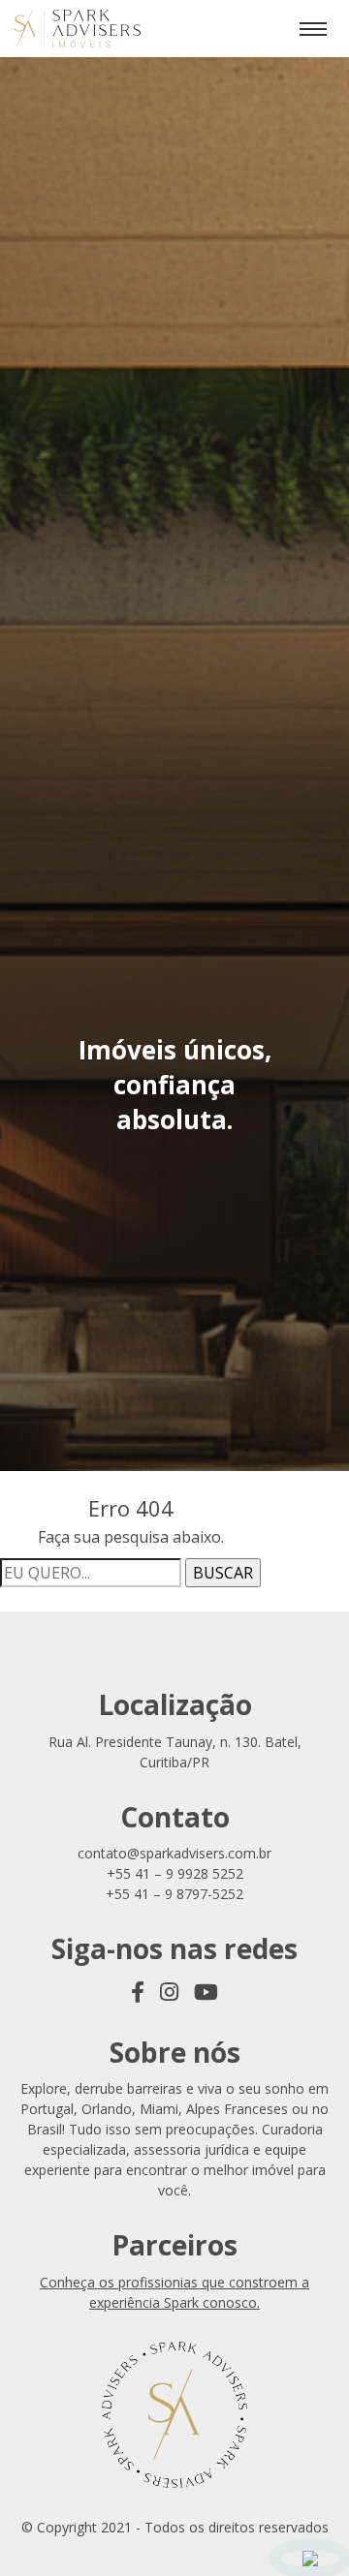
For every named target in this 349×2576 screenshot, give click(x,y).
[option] (174, 1088)
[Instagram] (169, 1991)
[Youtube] (206, 1991)
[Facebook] (138, 1991)
